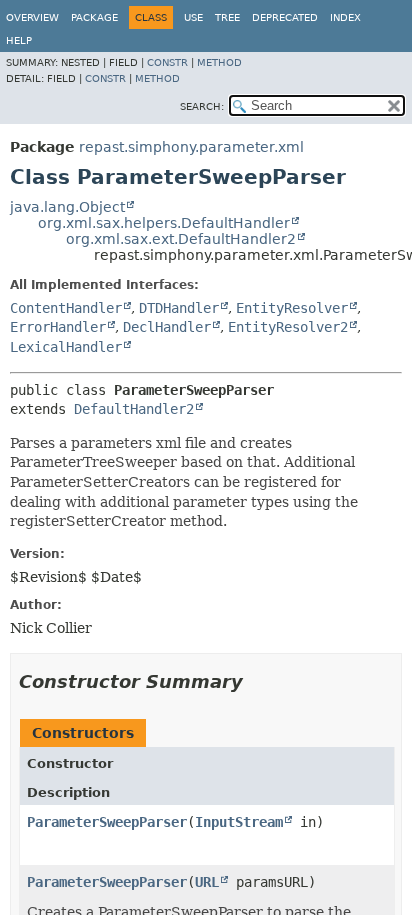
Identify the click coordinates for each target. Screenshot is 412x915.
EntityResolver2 (288, 327)
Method (219, 62)
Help (19, 40)
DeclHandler (167, 327)
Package (94, 17)
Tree (227, 17)
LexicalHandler (66, 347)
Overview (32, 17)
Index (345, 17)
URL (207, 882)
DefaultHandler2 (134, 409)
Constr (167, 62)
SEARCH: (202, 106)
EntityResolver (292, 308)
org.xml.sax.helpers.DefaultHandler (164, 223)
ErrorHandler (58, 327)
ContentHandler (66, 308)
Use (193, 17)
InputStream (239, 822)
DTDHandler (179, 308)
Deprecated (285, 17)
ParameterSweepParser (107, 822)
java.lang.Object (67, 207)
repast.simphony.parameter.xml (191, 147)
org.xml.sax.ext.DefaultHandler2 (181, 239)
